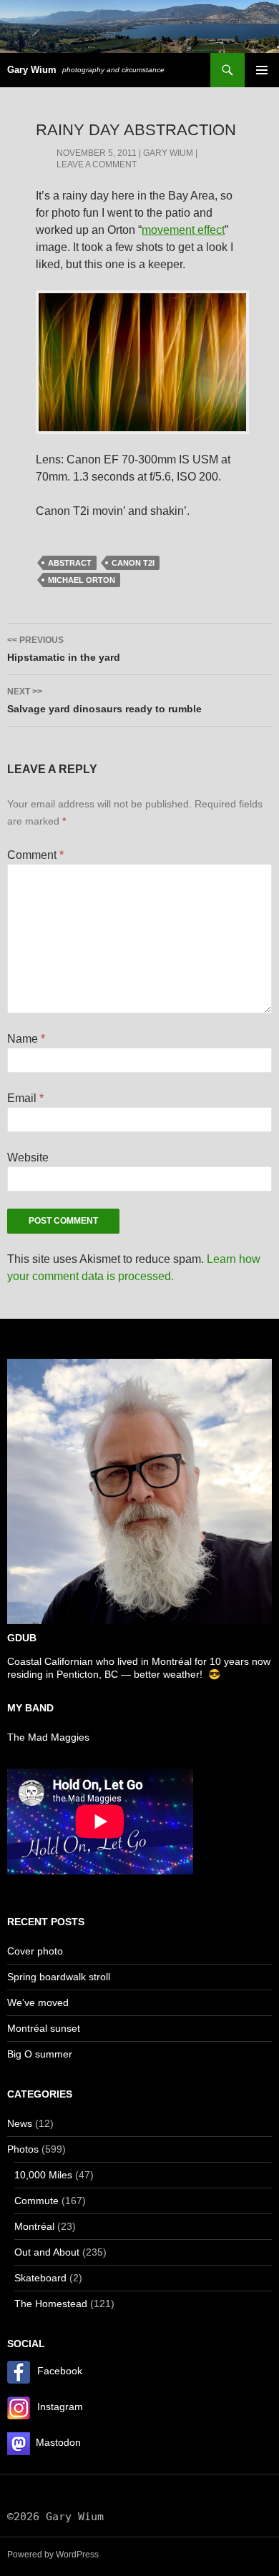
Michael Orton (82, 580)
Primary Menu (262, 70)
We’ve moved (38, 2002)
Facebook (60, 2371)
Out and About (47, 2252)
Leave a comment (97, 164)
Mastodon (58, 2442)
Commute (36, 2201)
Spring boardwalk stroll (59, 1977)
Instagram (60, 2407)
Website (28, 1157)
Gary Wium (32, 70)
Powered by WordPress (53, 2555)
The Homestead (51, 2304)
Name (26, 1039)
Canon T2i (133, 563)
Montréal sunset (44, 2028)
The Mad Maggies (48, 1737)
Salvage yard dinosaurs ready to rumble (104, 700)
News (20, 2123)
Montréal (34, 2226)
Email (25, 1098)
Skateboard (40, 2278)
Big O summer (40, 2054)
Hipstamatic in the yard (64, 649)
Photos (23, 2149)
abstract (70, 563)
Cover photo (35, 1951)
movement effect (183, 230)
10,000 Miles (43, 2175)
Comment (35, 855)
